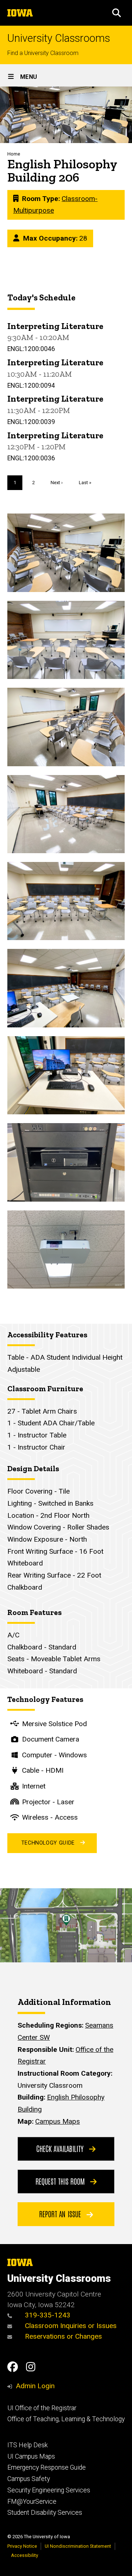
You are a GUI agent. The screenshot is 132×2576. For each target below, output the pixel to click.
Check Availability (61, 2148)
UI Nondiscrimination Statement (78, 2546)
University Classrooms (59, 38)
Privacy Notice (22, 2546)
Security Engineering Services (49, 2490)
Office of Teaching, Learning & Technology (66, 2419)
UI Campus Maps (31, 2456)
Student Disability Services (45, 2513)
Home (14, 154)
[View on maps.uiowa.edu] (66, 1894)
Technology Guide (48, 1843)
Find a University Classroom (43, 53)
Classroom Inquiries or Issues (71, 2326)
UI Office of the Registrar (42, 2408)
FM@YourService (32, 2502)
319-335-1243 (47, 2315)
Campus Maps (58, 2121)
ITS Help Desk (27, 2445)
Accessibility (25, 2555)
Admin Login (35, 2386)
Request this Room (61, 2181)
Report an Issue (61, 2214)
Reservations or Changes (63, 2336)
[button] (117, 13)
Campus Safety (29, 2479)
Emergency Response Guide (47, 2467)
